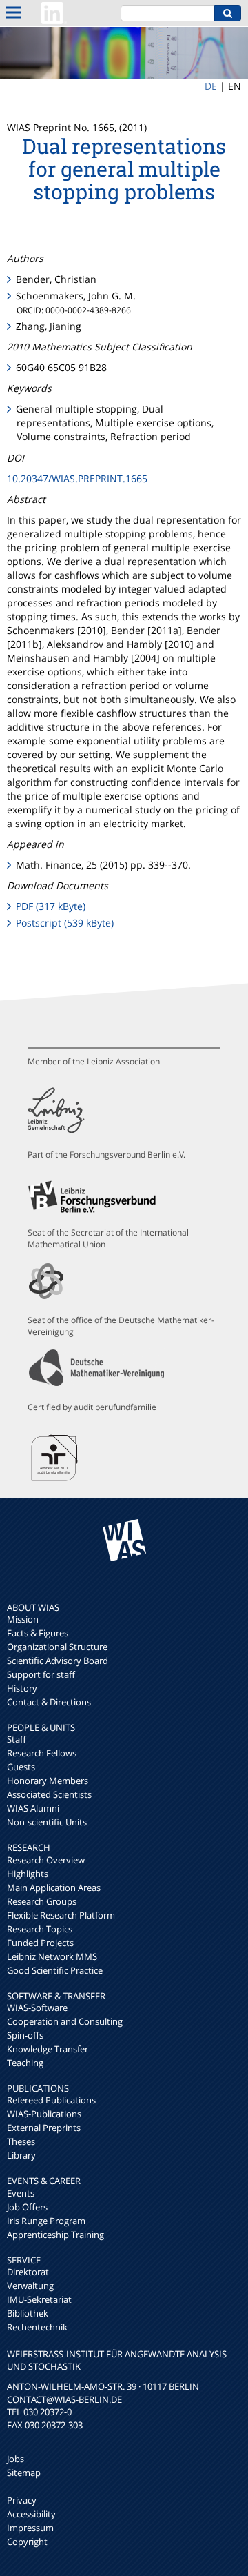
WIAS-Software (37, 2008)
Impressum (30, 2528)
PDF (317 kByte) (51, 906)
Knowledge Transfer (48, 2049)
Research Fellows (42, 1753)
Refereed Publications (51, 2100)
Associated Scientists (49, 1794)
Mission (23, 1619)
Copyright (27, 2542)
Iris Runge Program (46, 2221)
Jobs (15, 2459)
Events (21, 2193)
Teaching (25, 2063)
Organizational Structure (57, 1647)
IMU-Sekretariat (39, 2299)
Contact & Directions (49, 1702)
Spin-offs (25, 2035)
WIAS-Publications (44, 2114)
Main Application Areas (54, 1888)
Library (21, 2155)
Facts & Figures (38, 1633)
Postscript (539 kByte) (65, 923)
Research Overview (46, 1860)
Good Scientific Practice (55, 1970)
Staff (17, 1739)
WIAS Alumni (33, 1808)
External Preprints (44, 2128)
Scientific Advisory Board (58, 1661)
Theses (21, 2141)
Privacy (22, 2500)
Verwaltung (30, 2286)
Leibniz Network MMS (52, 1956)
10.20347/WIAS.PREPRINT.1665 (77, 478)
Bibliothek (28, 2313)
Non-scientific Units (47, 1822)
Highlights (28, 1874)
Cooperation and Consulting (65, 2021)
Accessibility (31, 2514)
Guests (21, 1767)
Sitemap (24, 2473)
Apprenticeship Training (55, 2235)
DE (211, 86)
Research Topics (40, 1929)
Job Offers (27, 2207)
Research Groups (42, 1901)
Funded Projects (40, 1943)
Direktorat (28, 2272)
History (22, 1688)
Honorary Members (48, 1781)
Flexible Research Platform (61, 1915)
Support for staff (41, 1674)
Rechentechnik (37, 2327)
